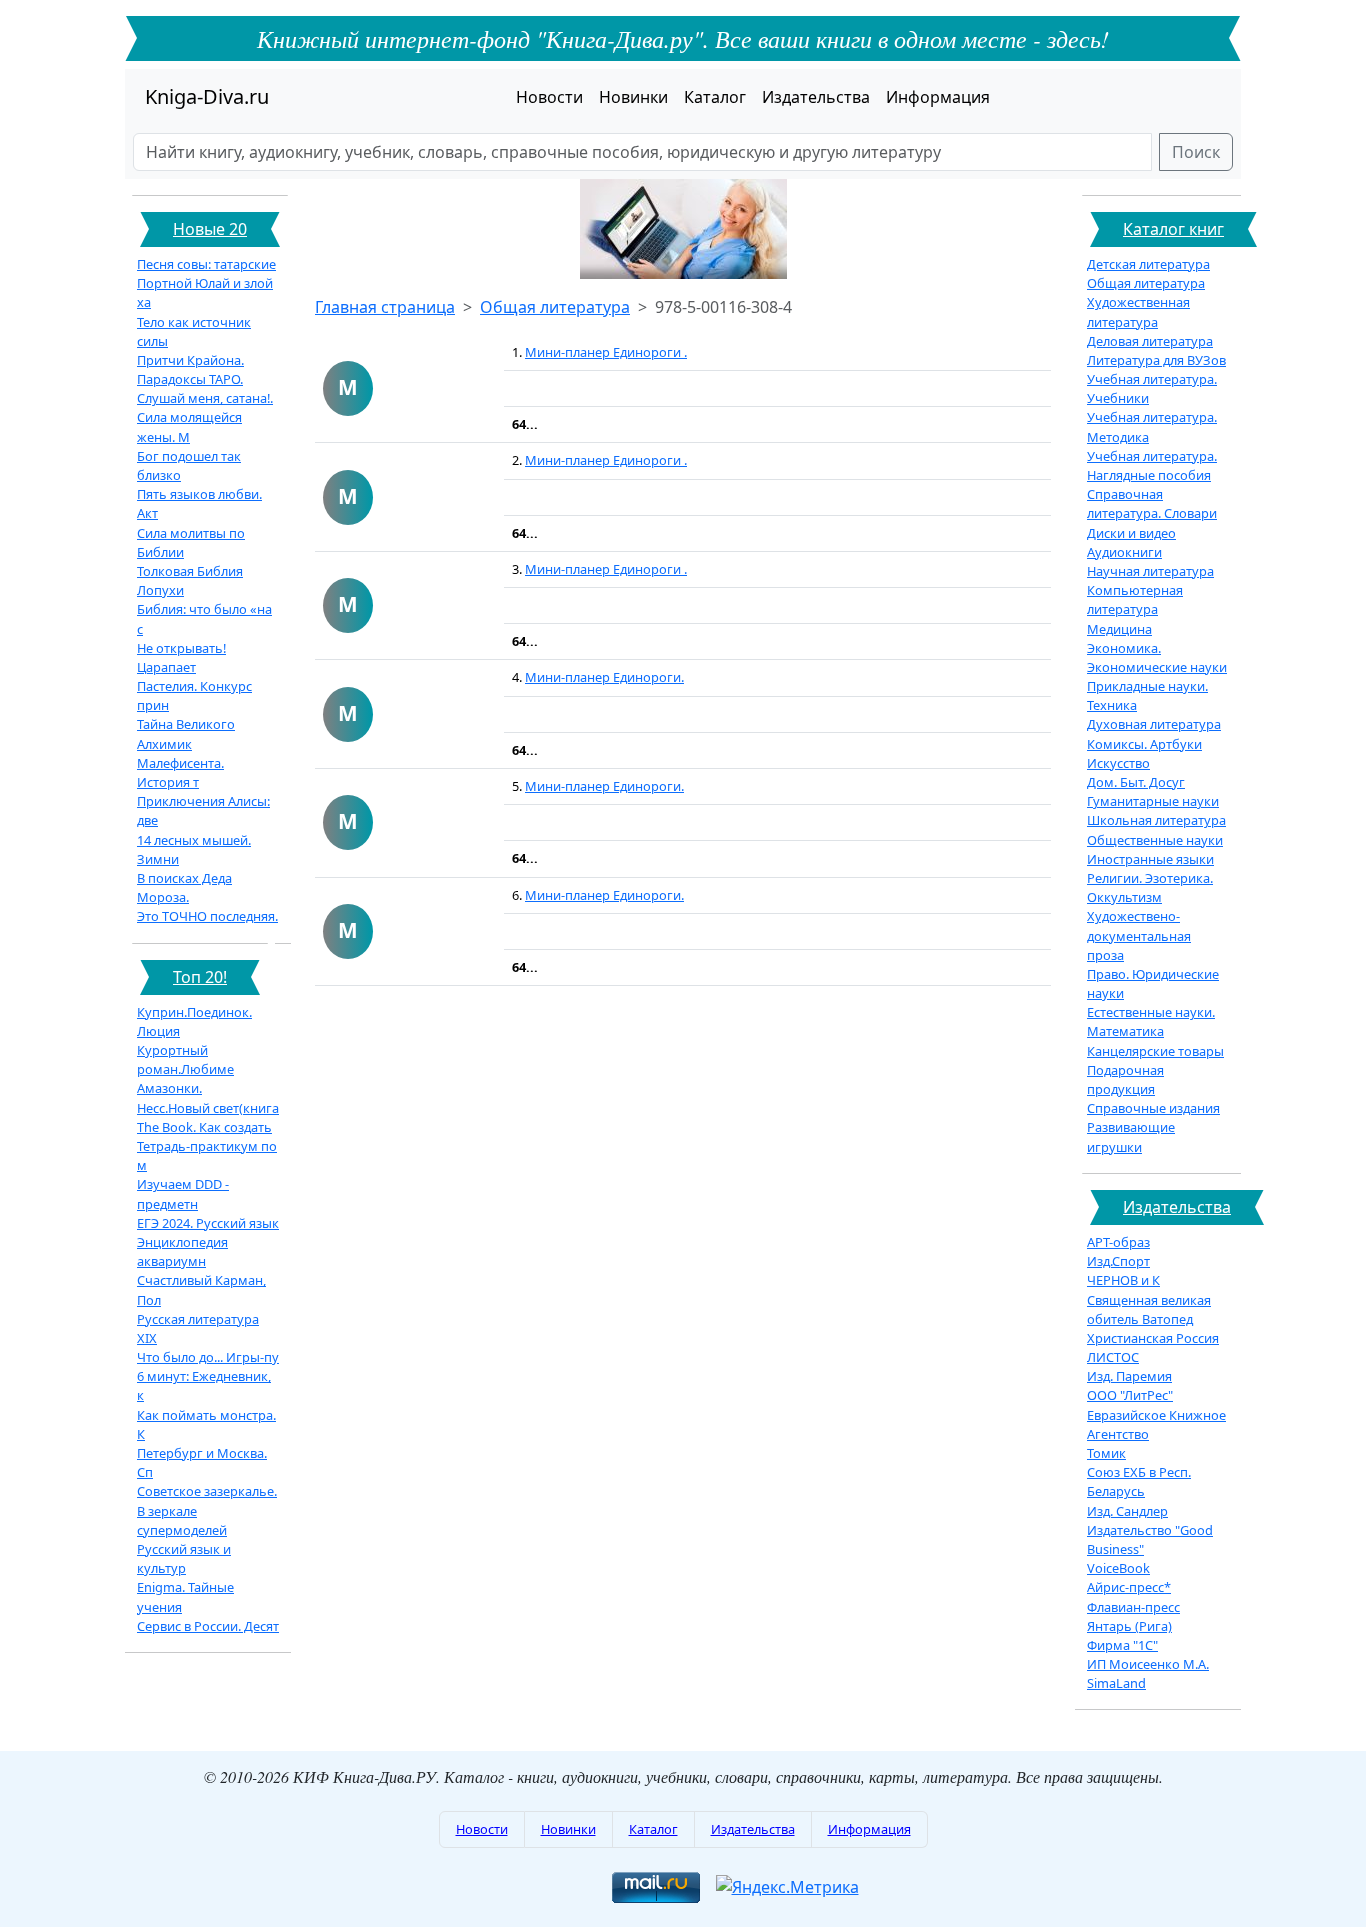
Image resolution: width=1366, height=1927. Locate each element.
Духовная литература (1154, 724)
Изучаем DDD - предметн (183, 1193)
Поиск (1196, 152)
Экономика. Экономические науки (1157, 657)
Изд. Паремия (1129, 1376)
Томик (1106, 1453)
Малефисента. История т (180, 772)
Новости (549, 97)
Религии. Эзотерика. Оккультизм (1150, 887)
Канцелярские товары (1155, 1051)
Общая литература (555, 307)
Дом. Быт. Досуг (1136, 782)
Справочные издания (1153, 1108)
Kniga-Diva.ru (207, 96)
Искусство (1118, 763)
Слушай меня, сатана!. (205, 398)
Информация (938, 97)
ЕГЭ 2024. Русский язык (208, 1223)
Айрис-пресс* (1129, 1587)
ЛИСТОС (1113, 1357)
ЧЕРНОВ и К (1123, 1280)
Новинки (633, 97)
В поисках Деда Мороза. (184, 887)
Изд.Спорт (1118, 1261)
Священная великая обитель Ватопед (1149, 1309)
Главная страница (385, 307)
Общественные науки (1155, 840)
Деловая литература (1150, 341)
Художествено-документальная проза (1139, 935)
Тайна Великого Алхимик (186, 733)
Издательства (816, 97)
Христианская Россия (1153, 1338)
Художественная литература (1138, 311)
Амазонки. (169, 1088)
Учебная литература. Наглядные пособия (1152, 465)
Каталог (715, 97)
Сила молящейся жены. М (189, 426)
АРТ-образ (1118, 1242)
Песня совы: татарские (206, 264)
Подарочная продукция (1125, 1079)
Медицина (1119, 629)
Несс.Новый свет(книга (208, 1108)
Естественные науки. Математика (1151, 1021)
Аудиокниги (1124, 552)
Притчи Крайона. (190, 360)
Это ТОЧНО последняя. (207, 916)
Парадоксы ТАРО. (190, 379)
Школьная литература (1156, 820)
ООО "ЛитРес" (1130, 1395)
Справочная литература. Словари (1152, 503)
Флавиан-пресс (1133, 1607)
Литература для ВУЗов (1156, 360)
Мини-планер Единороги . (606, 352)
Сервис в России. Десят (208, 1626)
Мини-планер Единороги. (604, 677)
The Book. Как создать (204, 1127)
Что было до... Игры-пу (208, 1357)
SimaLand (1116, 1683)
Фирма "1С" (1122, 1645)
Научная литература (1150, 571)
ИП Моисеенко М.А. (1148, 1664)
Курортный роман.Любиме (185, 1059)
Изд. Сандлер (1127, 1511)
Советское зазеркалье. (207, 1491)
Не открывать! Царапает (181, 657)
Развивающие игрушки (1131, 1136)
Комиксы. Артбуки (1144, 744)
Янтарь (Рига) (1129, 1626)
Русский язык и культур (184, 1558)
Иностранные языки (1150, 859)
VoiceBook (1118, 1568)
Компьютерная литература (1135, 599)
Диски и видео (1131, 533)
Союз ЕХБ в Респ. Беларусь (1139, 1481)
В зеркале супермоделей (182, 1520)
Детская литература (1148, 264)
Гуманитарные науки (1153, 801)
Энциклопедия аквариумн (182, 1251)
